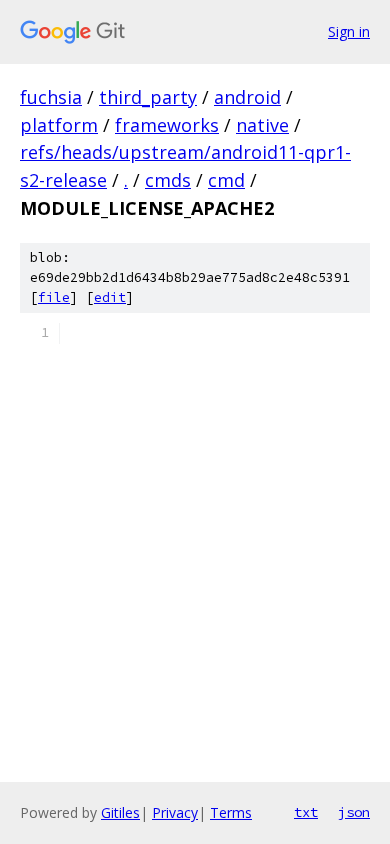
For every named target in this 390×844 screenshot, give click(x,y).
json (354, 812)
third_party (148, 97)
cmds (168, 180)
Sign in (349, 31)
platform (59, 125)
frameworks (167, 125)
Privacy (175, 812)
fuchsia (51, 97)
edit (110, 297)
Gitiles (120, 812)
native (262, 125)
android (247, 97)
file (54, 297)
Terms (231, 812)
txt (306, 812)
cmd (226, 180)
